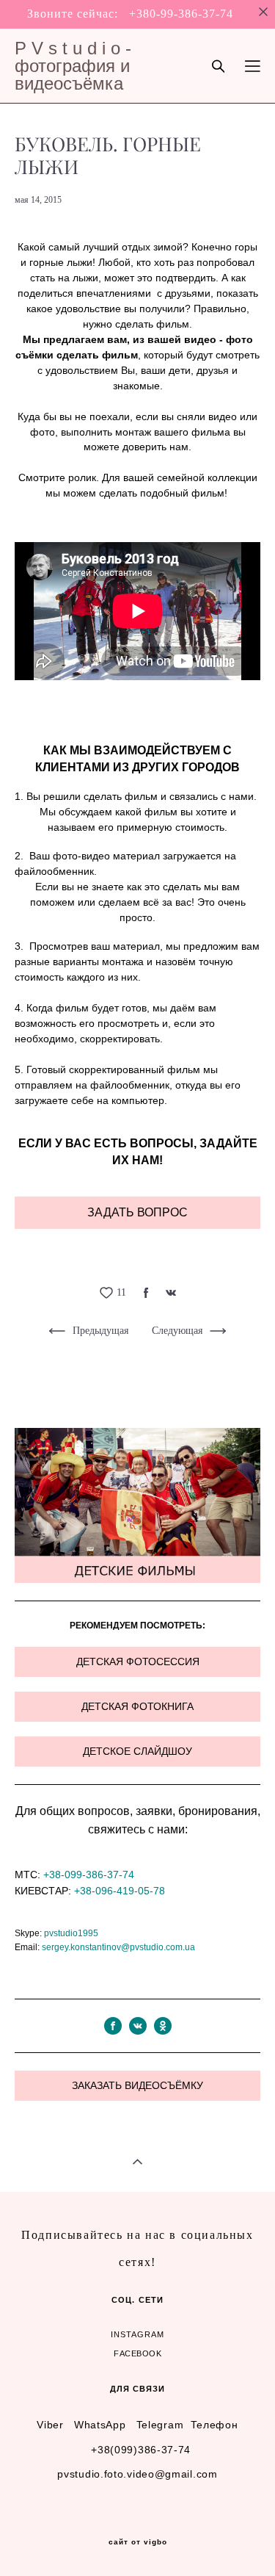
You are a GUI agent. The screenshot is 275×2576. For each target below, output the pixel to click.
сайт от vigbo (138, 2542)
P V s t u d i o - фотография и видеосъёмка (73, 66)
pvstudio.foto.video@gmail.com (137, 2474)
